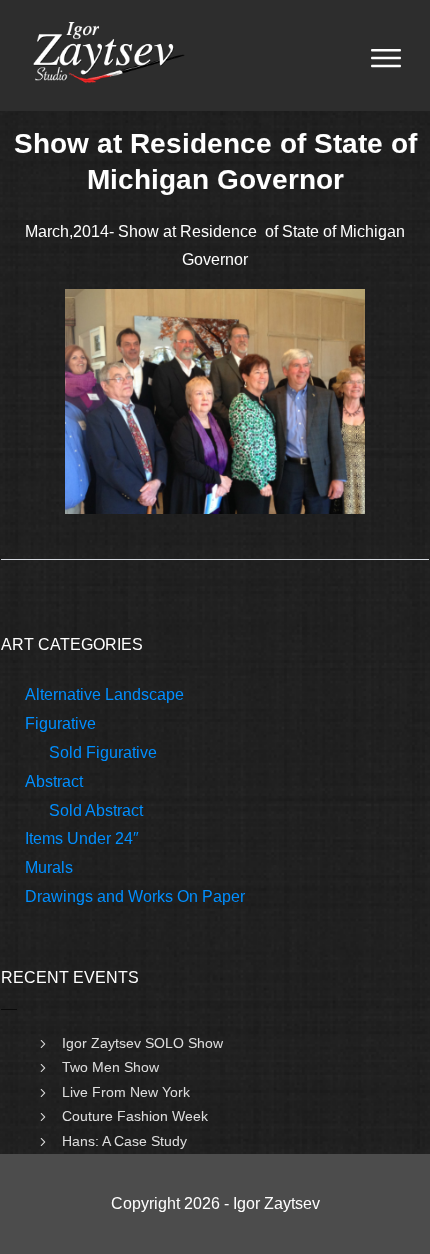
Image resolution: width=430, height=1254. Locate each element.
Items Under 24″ (82, 838)
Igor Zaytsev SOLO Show (142, 1043)
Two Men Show (110, 1067)
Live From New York (126, 1092)
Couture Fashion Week (135, 1116)
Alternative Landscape (104, 694)
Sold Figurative (103, 752)
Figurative (60, 723)
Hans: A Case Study (124, 1141)
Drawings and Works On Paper (135, 896)
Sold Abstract (96, 810)
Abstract (54, 781)
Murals (49, 867)
